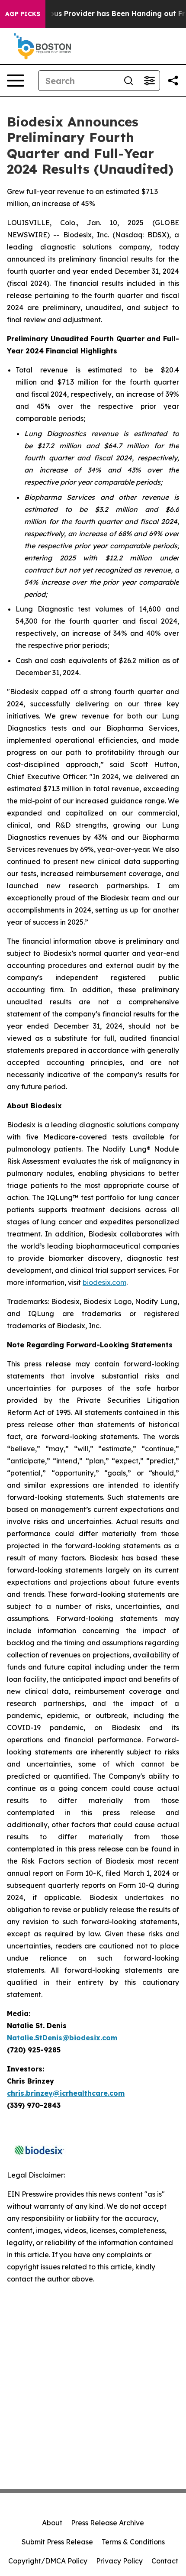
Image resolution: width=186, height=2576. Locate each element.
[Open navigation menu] (16, 81)
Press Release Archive (107, 2523)
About (52, 2523)
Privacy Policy (119, 2561)
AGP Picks (23, 14)
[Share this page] (173, 81)
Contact (165, 2561)
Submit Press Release (57, 2542)
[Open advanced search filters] (149, 81)
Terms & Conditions (133, 2542)
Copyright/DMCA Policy (48, 2561)
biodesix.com (104, 1282)
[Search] (128, 81)
